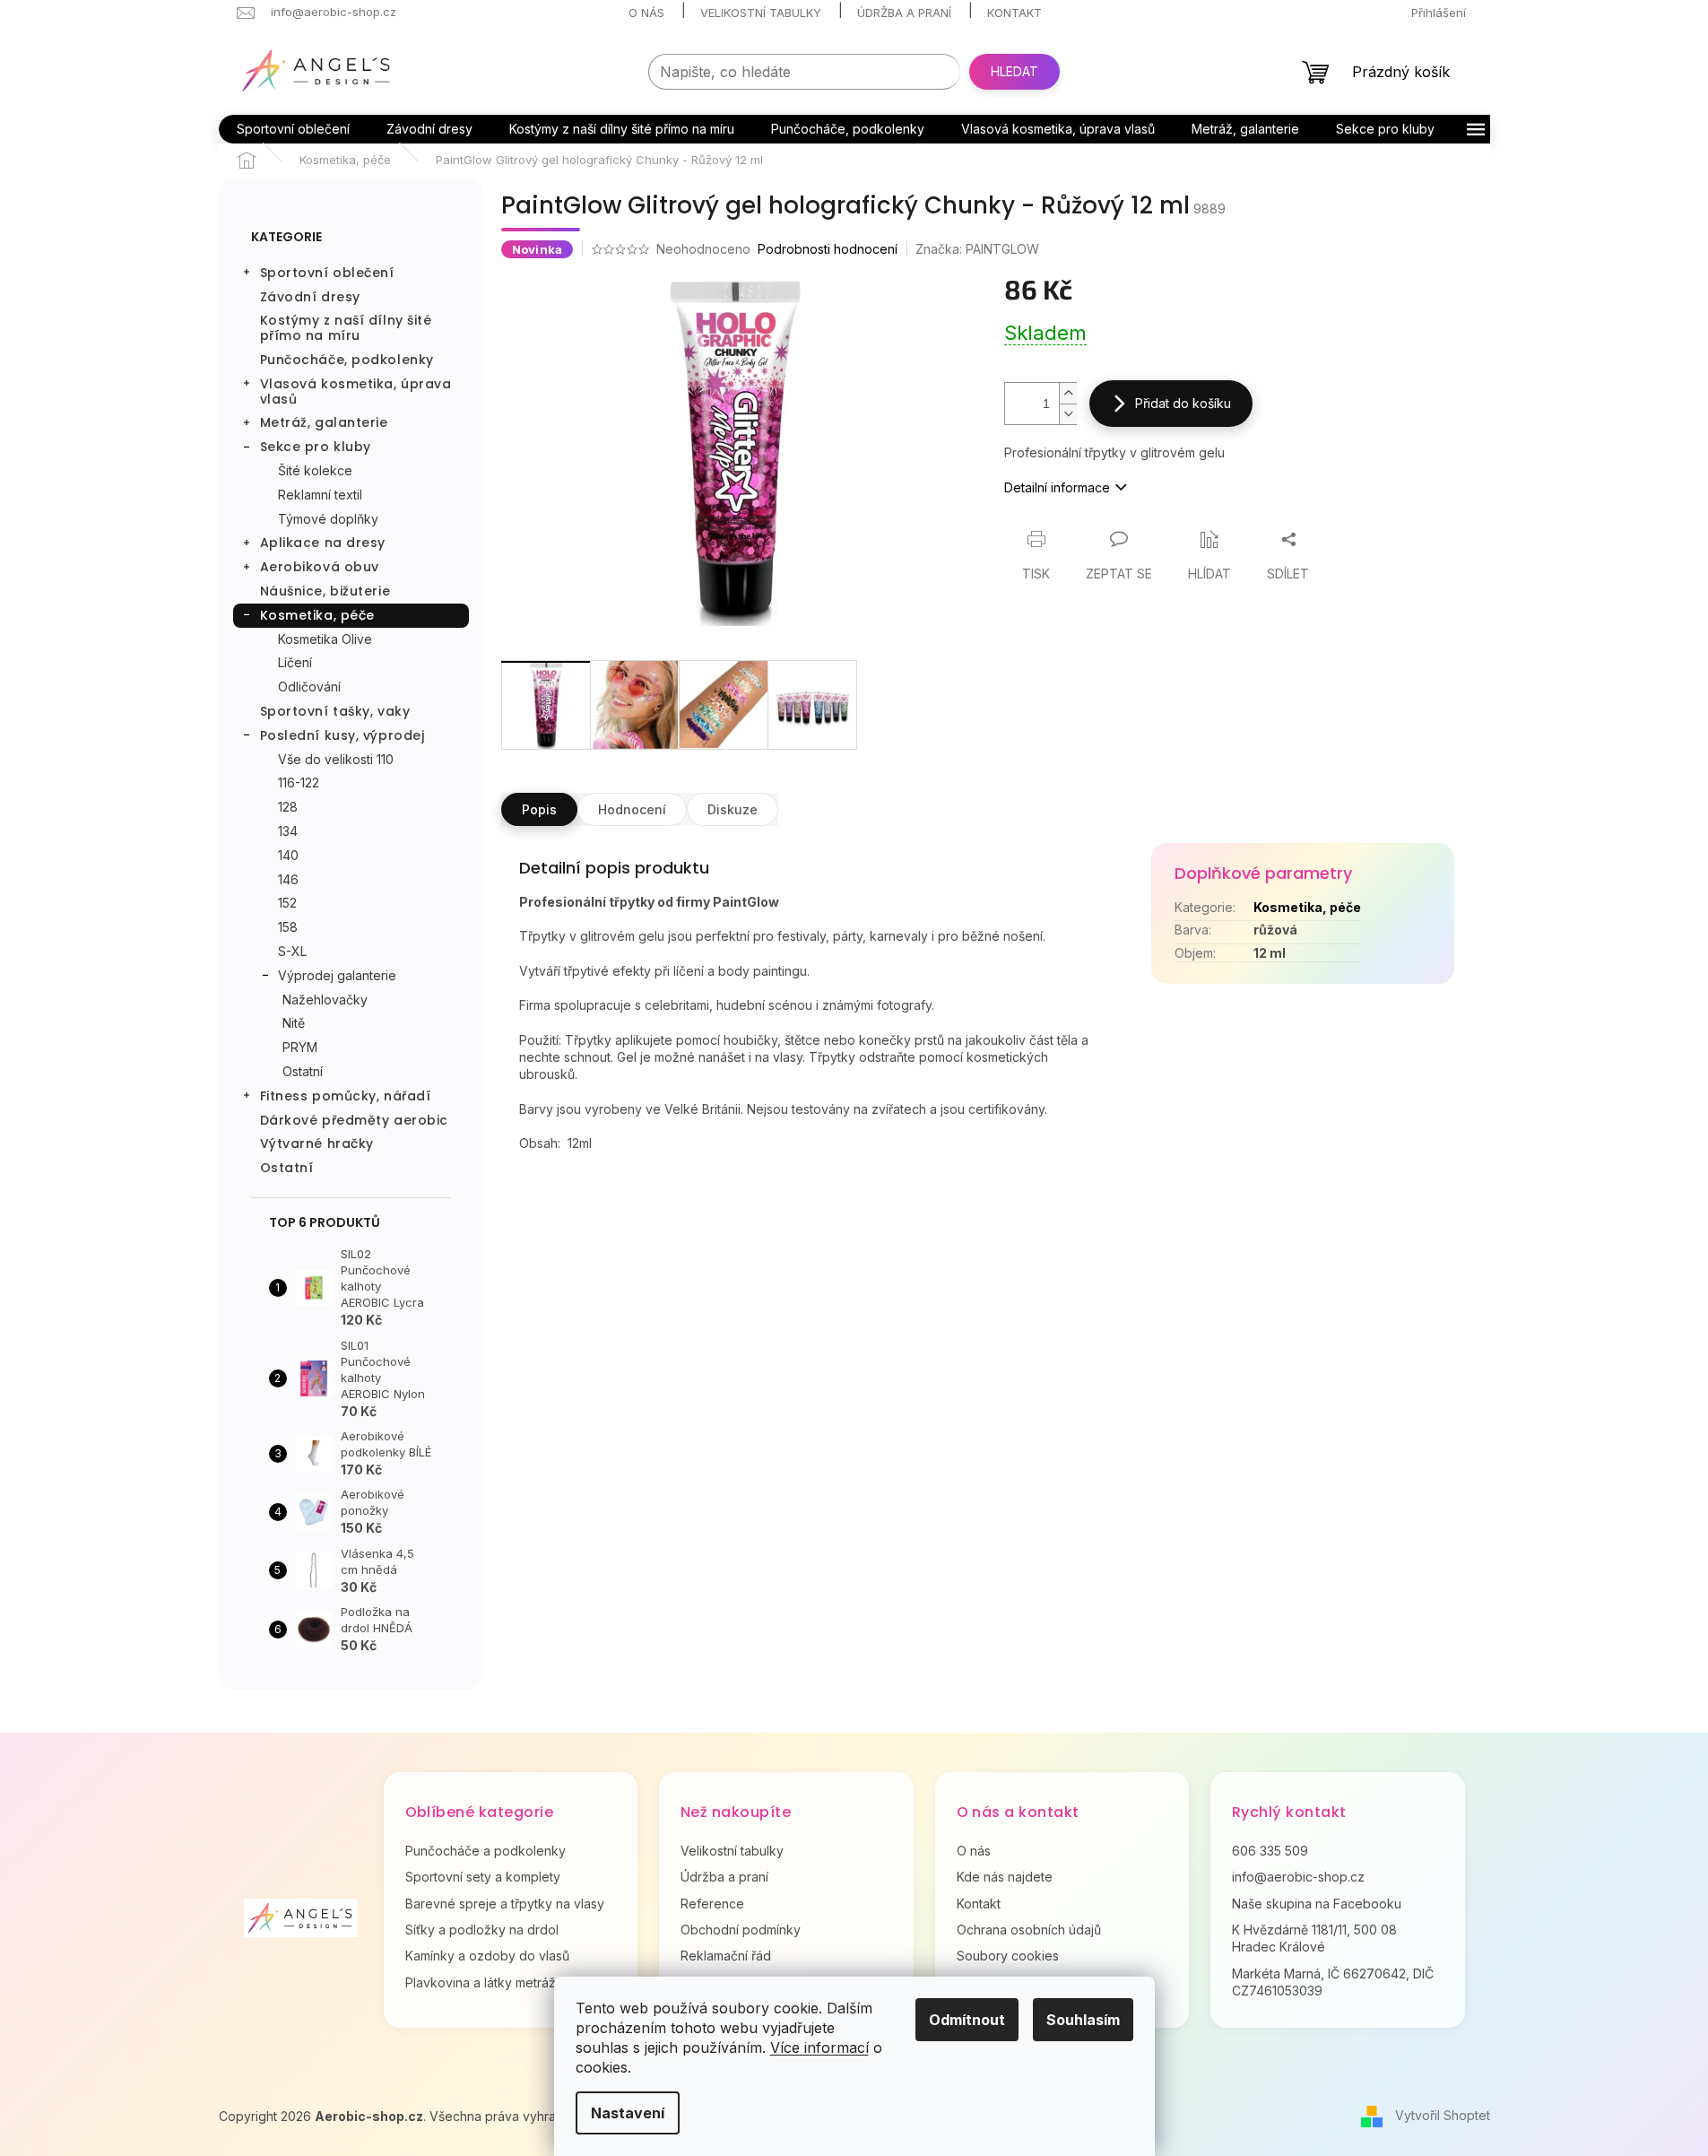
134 (288, 831)
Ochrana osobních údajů (1029, 1930)
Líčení (295, 662)
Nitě (294, 1023)
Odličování (309, 687)
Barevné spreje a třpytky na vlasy (505, 1904)
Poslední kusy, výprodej (342, 735)
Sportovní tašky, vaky (335, 711)
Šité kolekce (315, 470)
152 (287, 903)
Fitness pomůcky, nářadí (346, 1096)
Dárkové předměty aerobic (354, 1120)
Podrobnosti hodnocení (828, 249)
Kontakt (1014, 13)
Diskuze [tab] (733, 809)
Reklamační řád (726, 1956)
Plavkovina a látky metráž (481, 1982)
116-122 (299, 782)
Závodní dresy (310, 297)
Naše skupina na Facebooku (1317, 1904)
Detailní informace (1057, 487)
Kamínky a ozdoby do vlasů (487, 1956)
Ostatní (303, 1071)
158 (288, 927)
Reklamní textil (320, 495)
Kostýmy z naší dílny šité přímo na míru (346, 328)
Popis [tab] (539, 809)
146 (288, 879)
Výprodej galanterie (337, 975)
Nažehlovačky (325, 1000)
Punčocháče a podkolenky (486, 1851)
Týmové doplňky (328, 519)
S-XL (292, 951)
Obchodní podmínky (741, 1930)
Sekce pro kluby (316, 447)
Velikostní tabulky (761, 13)
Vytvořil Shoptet (1443, 2115)
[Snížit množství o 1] (1068, 414)
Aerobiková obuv (320, 567)
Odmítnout (967, 2020)
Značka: (977, 249)
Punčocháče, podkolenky (347, 360)
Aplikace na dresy (323, 543)
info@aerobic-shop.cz (1298, 1877)
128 (288, 807)
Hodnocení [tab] (632, 809)
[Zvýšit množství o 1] (1068, 393)
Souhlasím (1083, 2020)
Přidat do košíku (1183, 403)
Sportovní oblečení (327, 273)
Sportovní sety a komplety (483, 1877)
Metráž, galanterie (324, 422)
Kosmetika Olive (325, 639)
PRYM (300, 1047)
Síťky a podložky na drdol (482, 1930)
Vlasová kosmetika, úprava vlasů (356, 391)
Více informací (819, 2047)
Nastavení (628, 2113)
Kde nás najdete (1005, 1877)
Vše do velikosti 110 (336, 759)
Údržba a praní (904, 13)
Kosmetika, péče (317, 615)
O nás (646, 13)
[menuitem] (293, 129)
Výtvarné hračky (317, 1143)
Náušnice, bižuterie (325, 591)
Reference (712, 1904)
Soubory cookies (1008, 1956)
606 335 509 (1270, 1851)
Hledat (1014, 71)
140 (288, 855)
